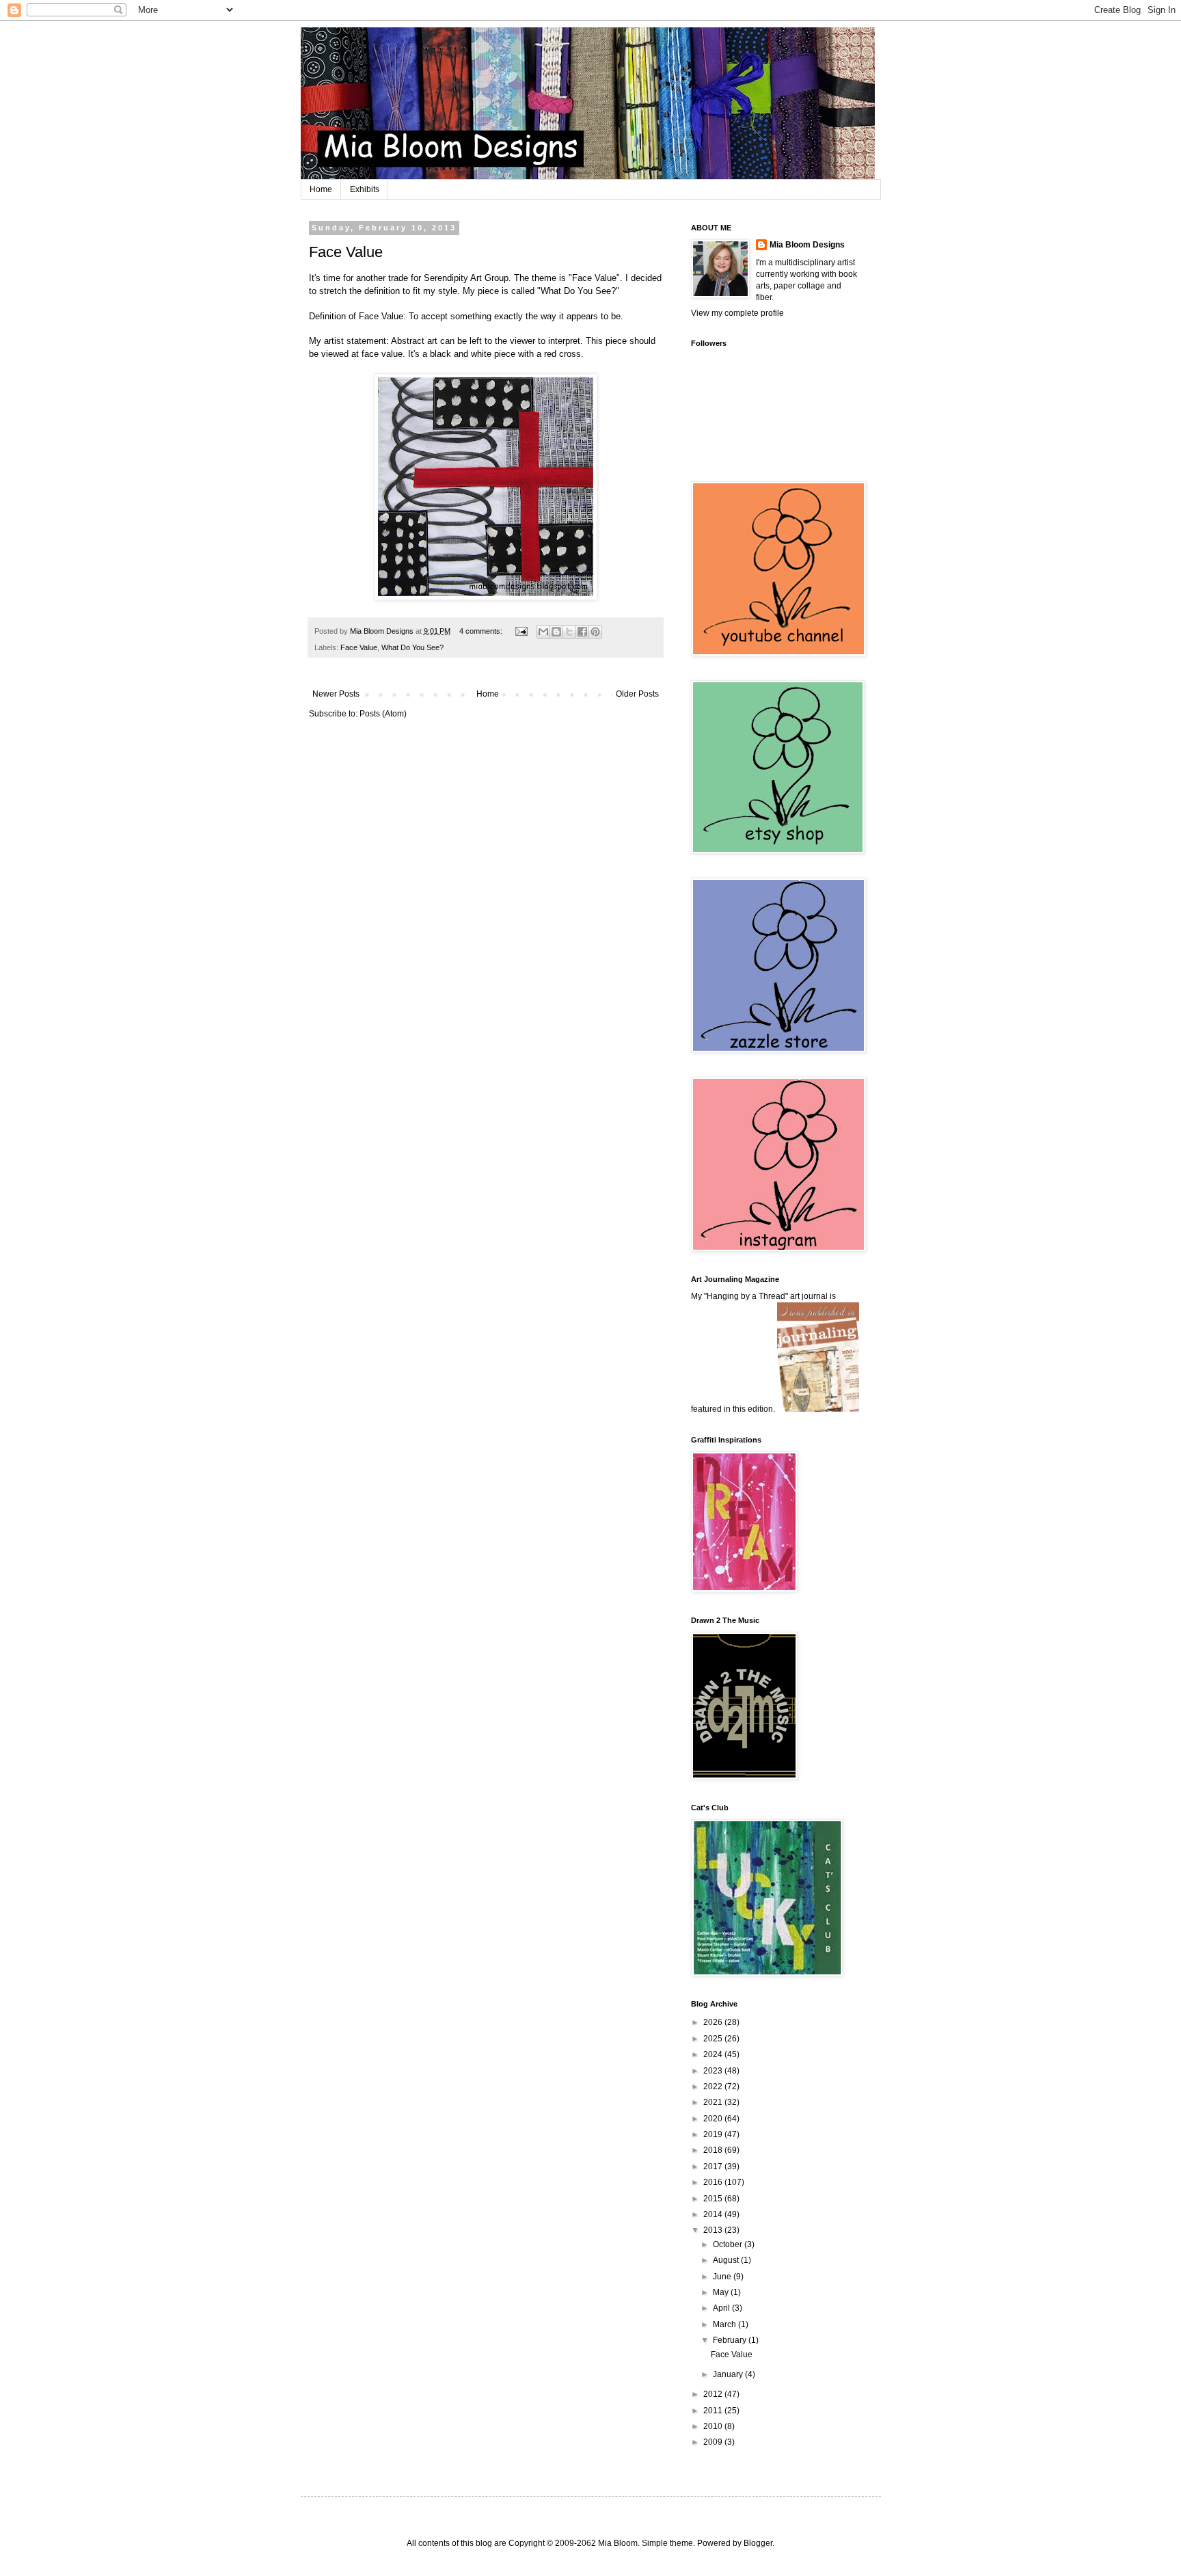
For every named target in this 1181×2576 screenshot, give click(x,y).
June (723, 2277)
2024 (714, 2054)
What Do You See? (412, 647)
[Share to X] (569, 632)
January (729, 2374)
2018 (714, 2150)
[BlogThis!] (556, 632)
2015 (714, 2199)
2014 (714, 2214)
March (725, 2324)
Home (321, 189)
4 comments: (482, 631)
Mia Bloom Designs (807, 245)
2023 (714, 2071)
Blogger (758, 2543)
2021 (714, 2102)
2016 (714, 2182)
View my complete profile (737, 313)
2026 (714, 2022)
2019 (714, 2134)
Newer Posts (336, 694)
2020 (714, 2119)
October (729, 2244)
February (731, 2340)
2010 (714, 2426)
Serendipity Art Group (466, 278)
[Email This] (543, 632)
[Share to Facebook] (582, 632)
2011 (714, 2411)
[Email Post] (521, 631)
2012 (714, 2394)
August (727, 2260)
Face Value (346, 252)
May (722, 2292)
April (722, 2308)
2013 (714, 2230)
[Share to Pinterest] (595, 632)
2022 (714, 2087)
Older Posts (637, 694)
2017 (714, 2166)
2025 (714, 2039)
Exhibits (365, 189)
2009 (714, 2442)
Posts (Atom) (383, 714)
